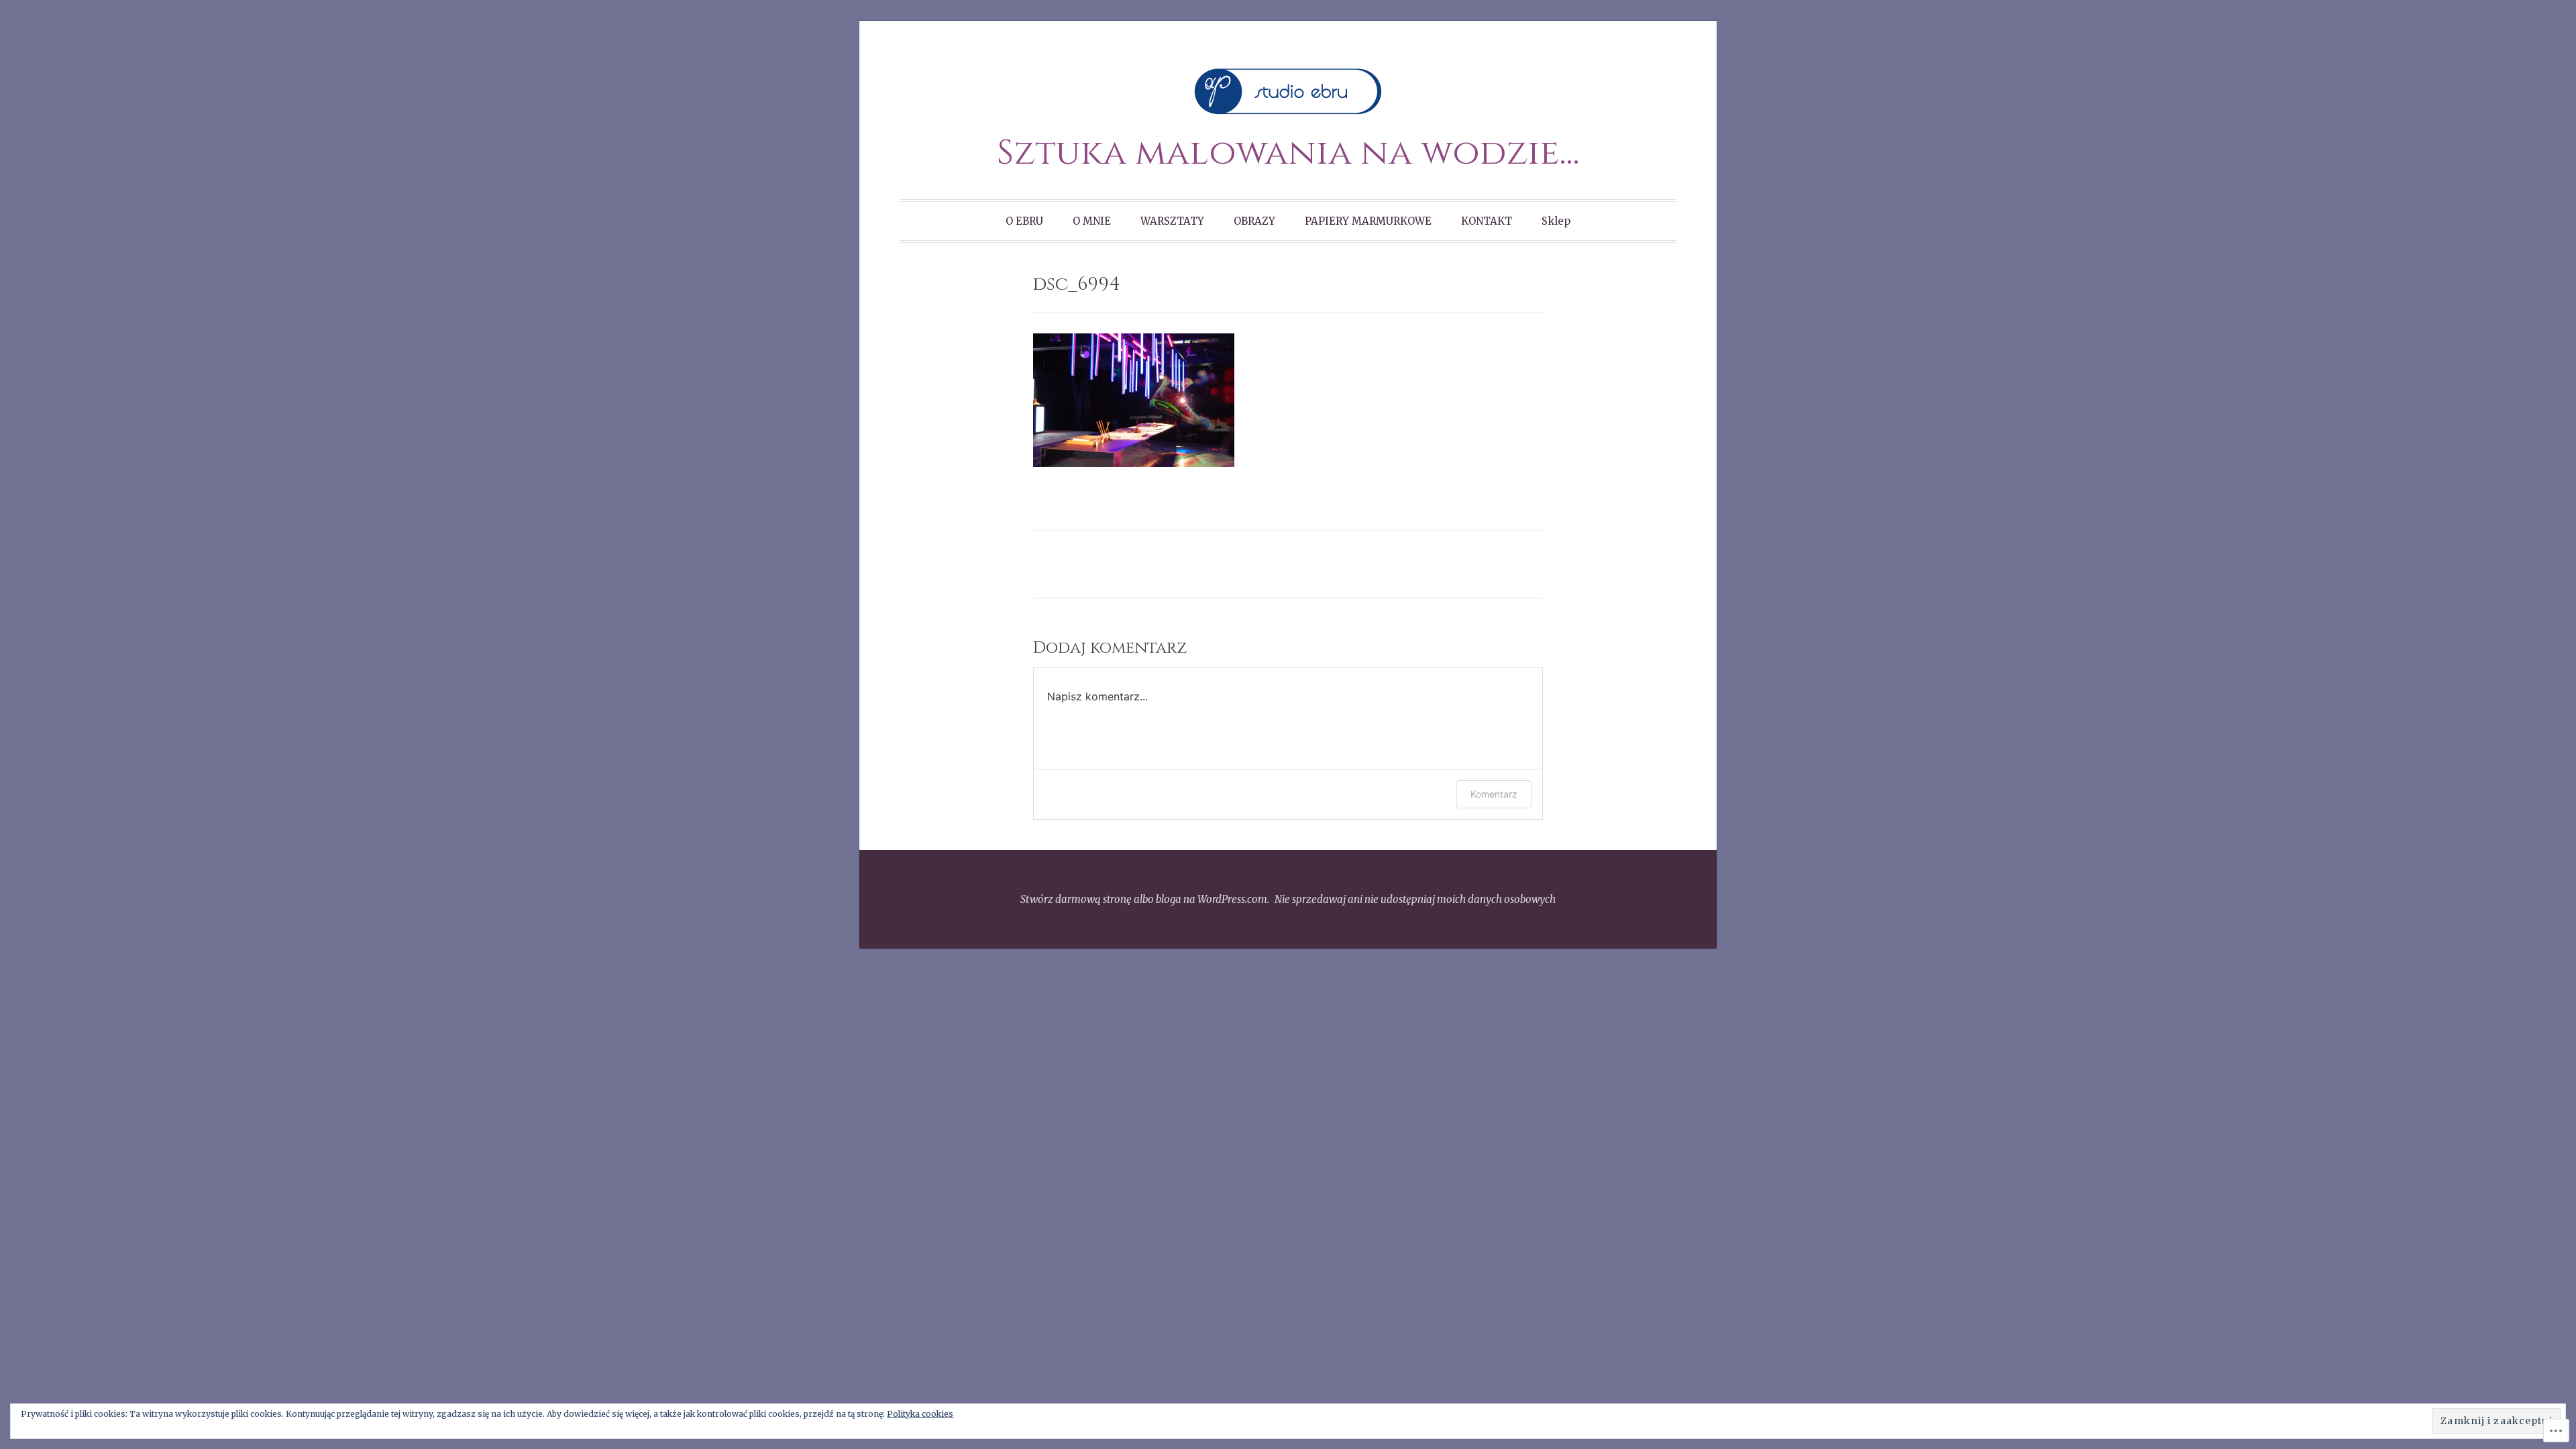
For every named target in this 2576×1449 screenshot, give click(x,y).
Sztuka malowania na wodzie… (1288, 153)
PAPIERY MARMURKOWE (1368, 221)
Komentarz (1494, 794)
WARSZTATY (1172, 221)
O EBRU (1024, 221)
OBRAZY (1254, 221)
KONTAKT (1487, 221)
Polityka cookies (920, 1414)
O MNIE (1092, 221)
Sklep (1556, 221)
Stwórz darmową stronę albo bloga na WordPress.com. (1145, 899)
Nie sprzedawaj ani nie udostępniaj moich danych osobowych (1415, 899)
